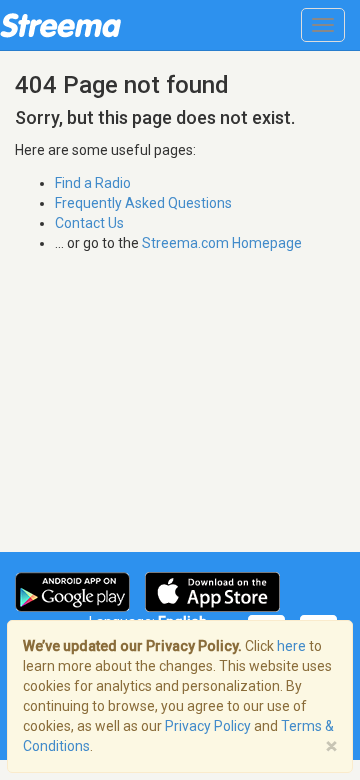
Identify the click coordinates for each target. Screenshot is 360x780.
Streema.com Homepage (222, 243)
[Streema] (60, 25)
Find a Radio (93, 183)
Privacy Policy (208, 726)
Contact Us (89, 223)
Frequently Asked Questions (143, 203)
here (291, 646)
